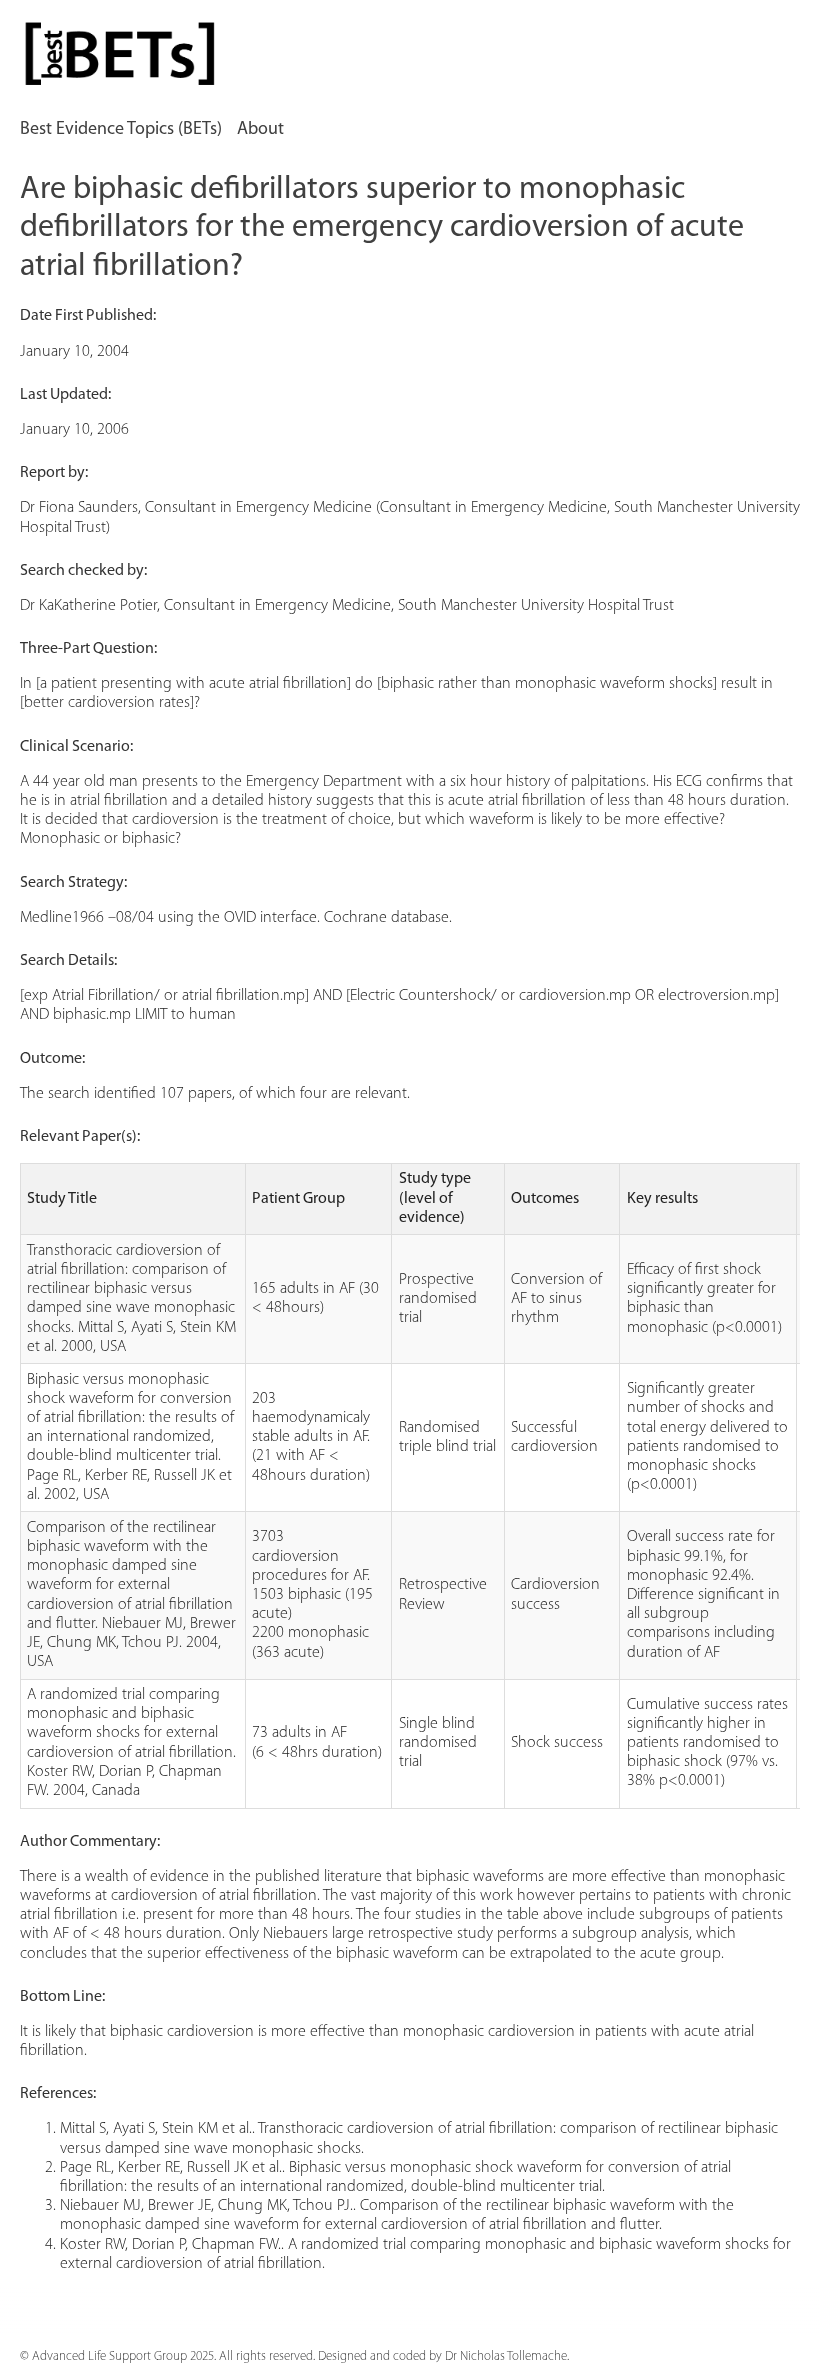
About (260, 130)
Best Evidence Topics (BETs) (121, 130)
